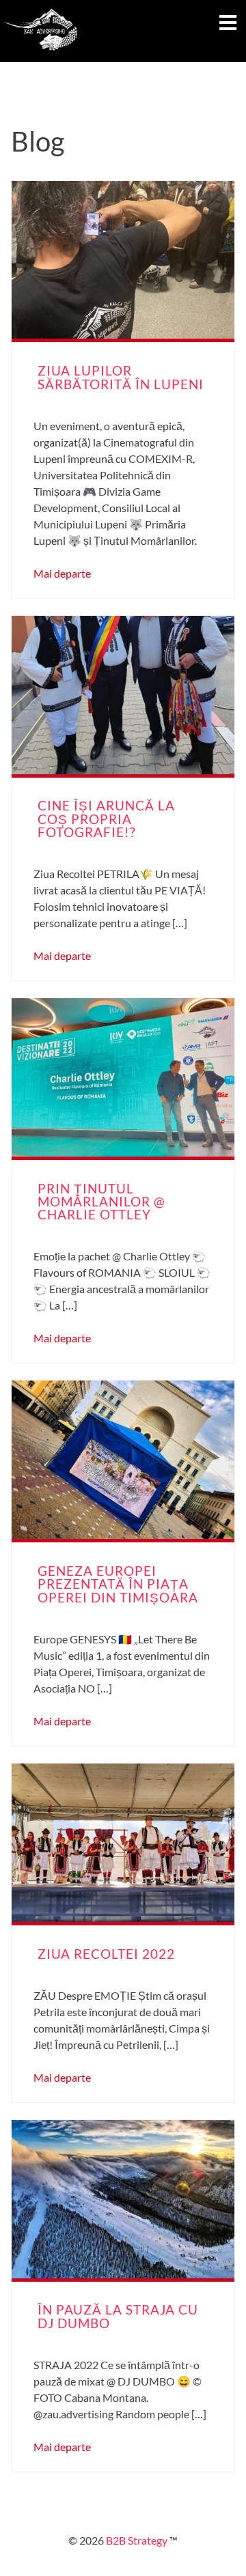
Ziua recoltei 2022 (106, 1954)
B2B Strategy (136, 2540)
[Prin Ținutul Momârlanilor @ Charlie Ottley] (123, 1077)
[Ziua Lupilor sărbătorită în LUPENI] (123, 260)
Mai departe (62, 573)
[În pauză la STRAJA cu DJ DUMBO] (123, 2199)
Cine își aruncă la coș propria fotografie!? (106, 818)
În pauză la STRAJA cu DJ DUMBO (118, 2316)
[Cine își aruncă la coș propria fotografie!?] (123, 695)
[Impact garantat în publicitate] (41, 54)
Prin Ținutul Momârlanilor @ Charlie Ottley (101, 1201)
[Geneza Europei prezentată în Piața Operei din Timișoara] (123, 1460)
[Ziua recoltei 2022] (123, 1843)
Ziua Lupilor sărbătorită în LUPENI (121, 377)
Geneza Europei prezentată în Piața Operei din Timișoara (118, 1584)
